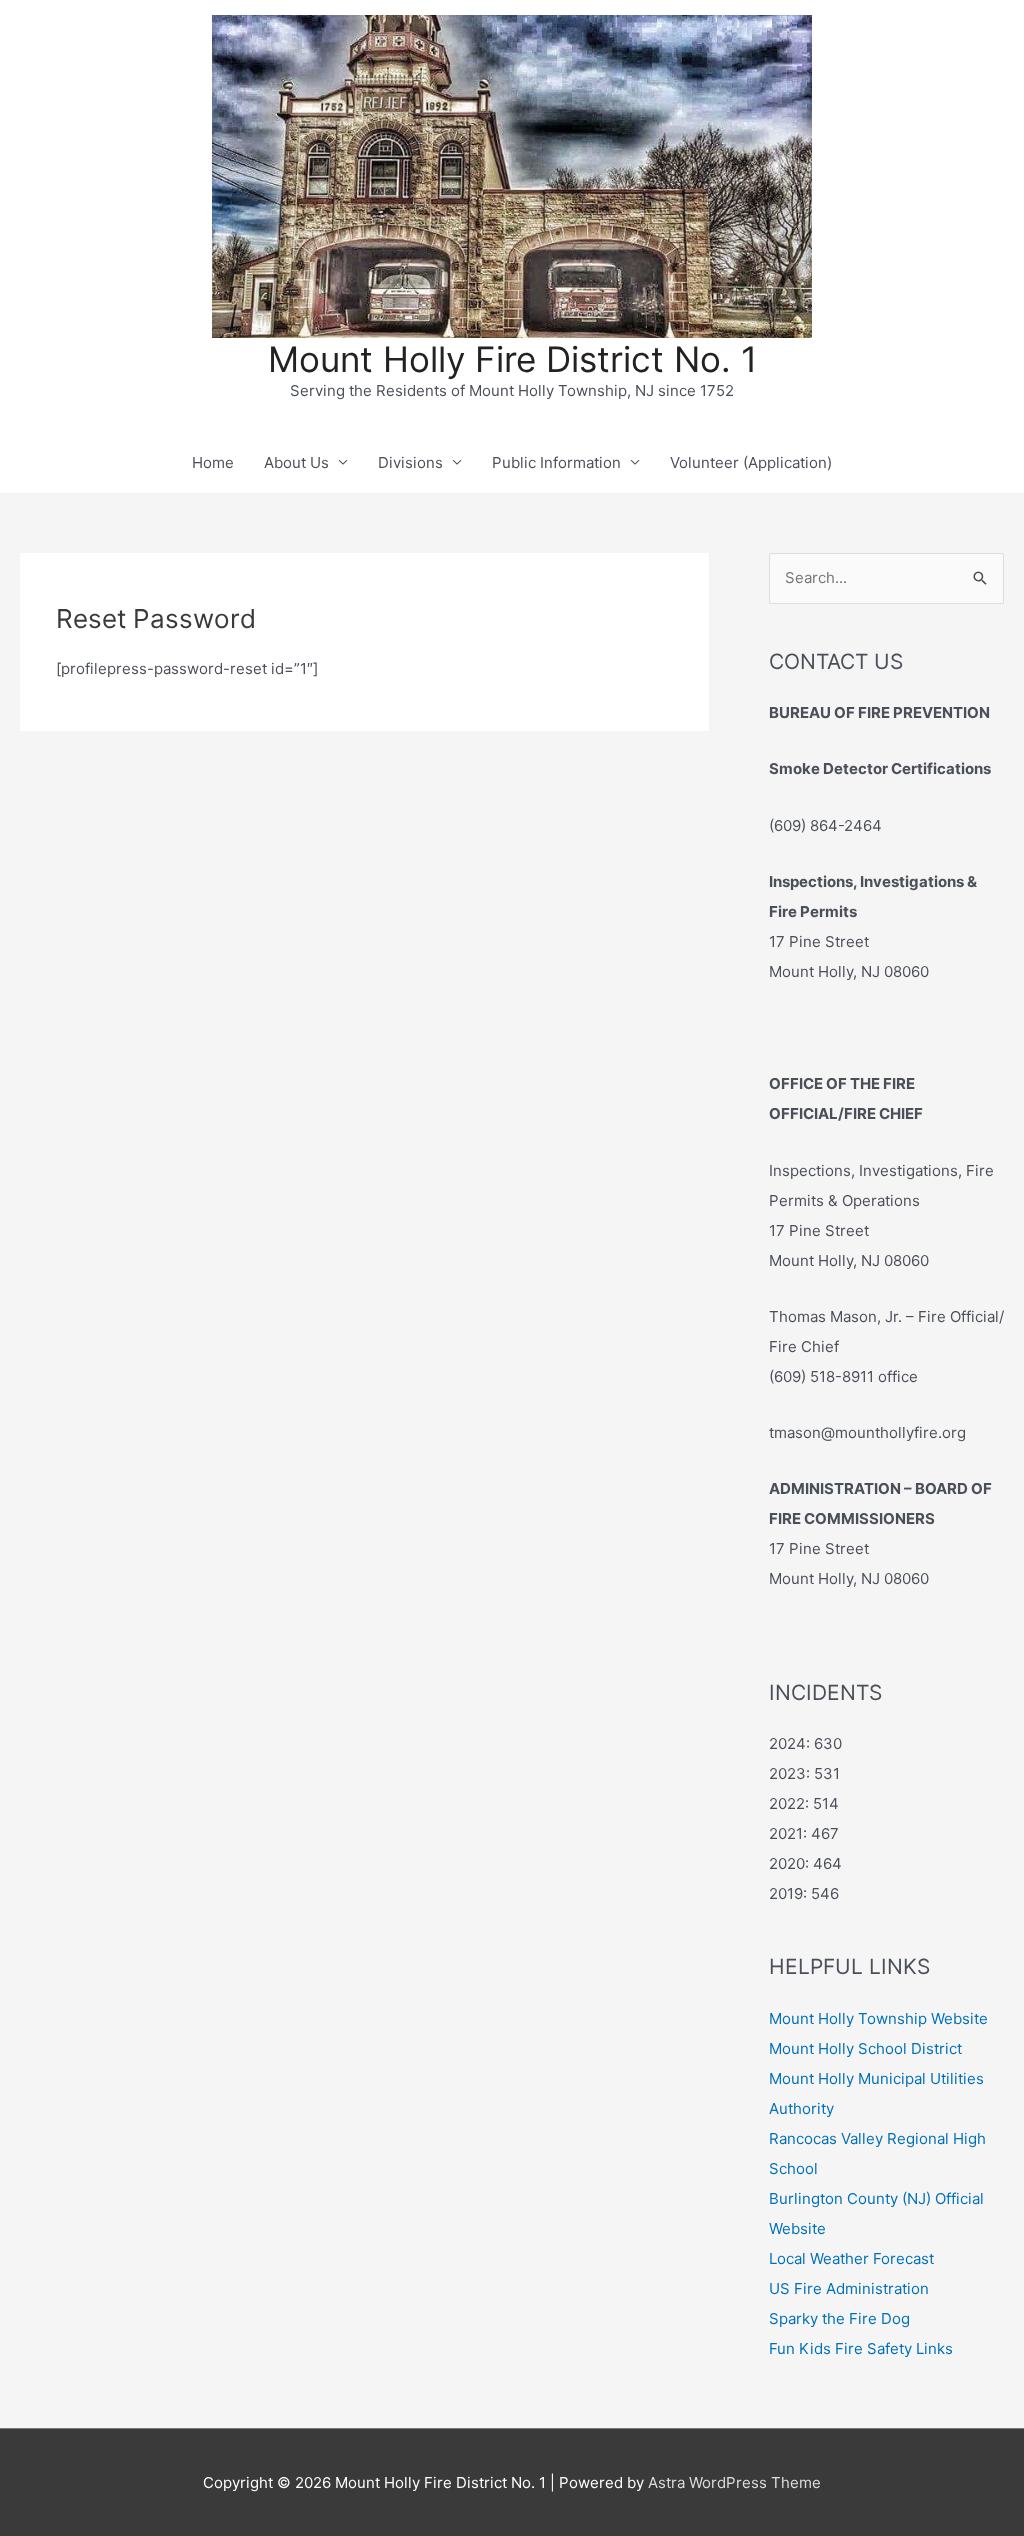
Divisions (410, 462)
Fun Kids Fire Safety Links (861, 2348)
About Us (296, 462)
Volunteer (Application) (751, 462)
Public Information (556, 462)
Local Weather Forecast (851, 2258)
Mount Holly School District (865, 2048)
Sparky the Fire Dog (839, 2318)
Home (213, 462)
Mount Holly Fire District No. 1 (512, 359)
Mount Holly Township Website (878, 2018)
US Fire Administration (849, 2288)
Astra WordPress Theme (734, 2482)
